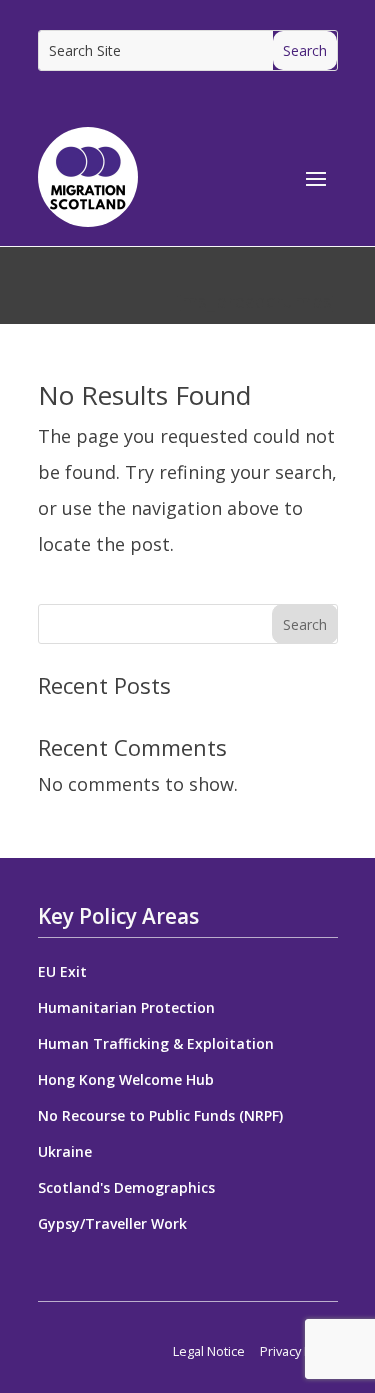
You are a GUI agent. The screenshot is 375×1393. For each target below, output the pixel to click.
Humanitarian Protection (126, 1007)
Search (305, 624)
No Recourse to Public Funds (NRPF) (160, 1115)
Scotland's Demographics (126, 1187)
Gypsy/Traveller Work (112, 1223)
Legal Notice (209, 1351)
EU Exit (62, 971)
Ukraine (65, 1151)
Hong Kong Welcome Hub (126, 1079)
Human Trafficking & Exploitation (156, 1043)
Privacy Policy (299, 1351)
